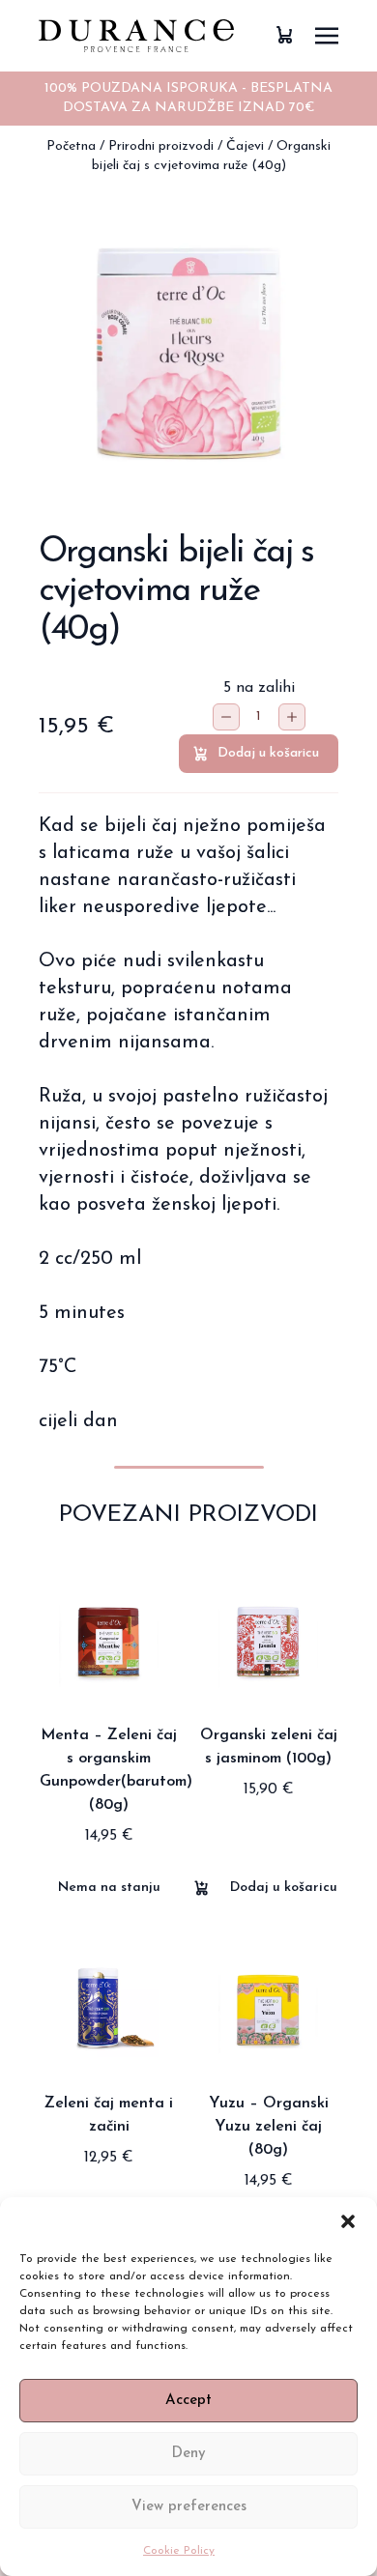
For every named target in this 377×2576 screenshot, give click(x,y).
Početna (71, 146)
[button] (348, 2221)
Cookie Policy (179, 2551)
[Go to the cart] (284, 35)
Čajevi (245, 146)
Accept (188, 2401)
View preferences (189, 2507)
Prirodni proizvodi (161, 146)
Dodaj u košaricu (268, 753)
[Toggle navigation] (327, 35)
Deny (188, 2454)
